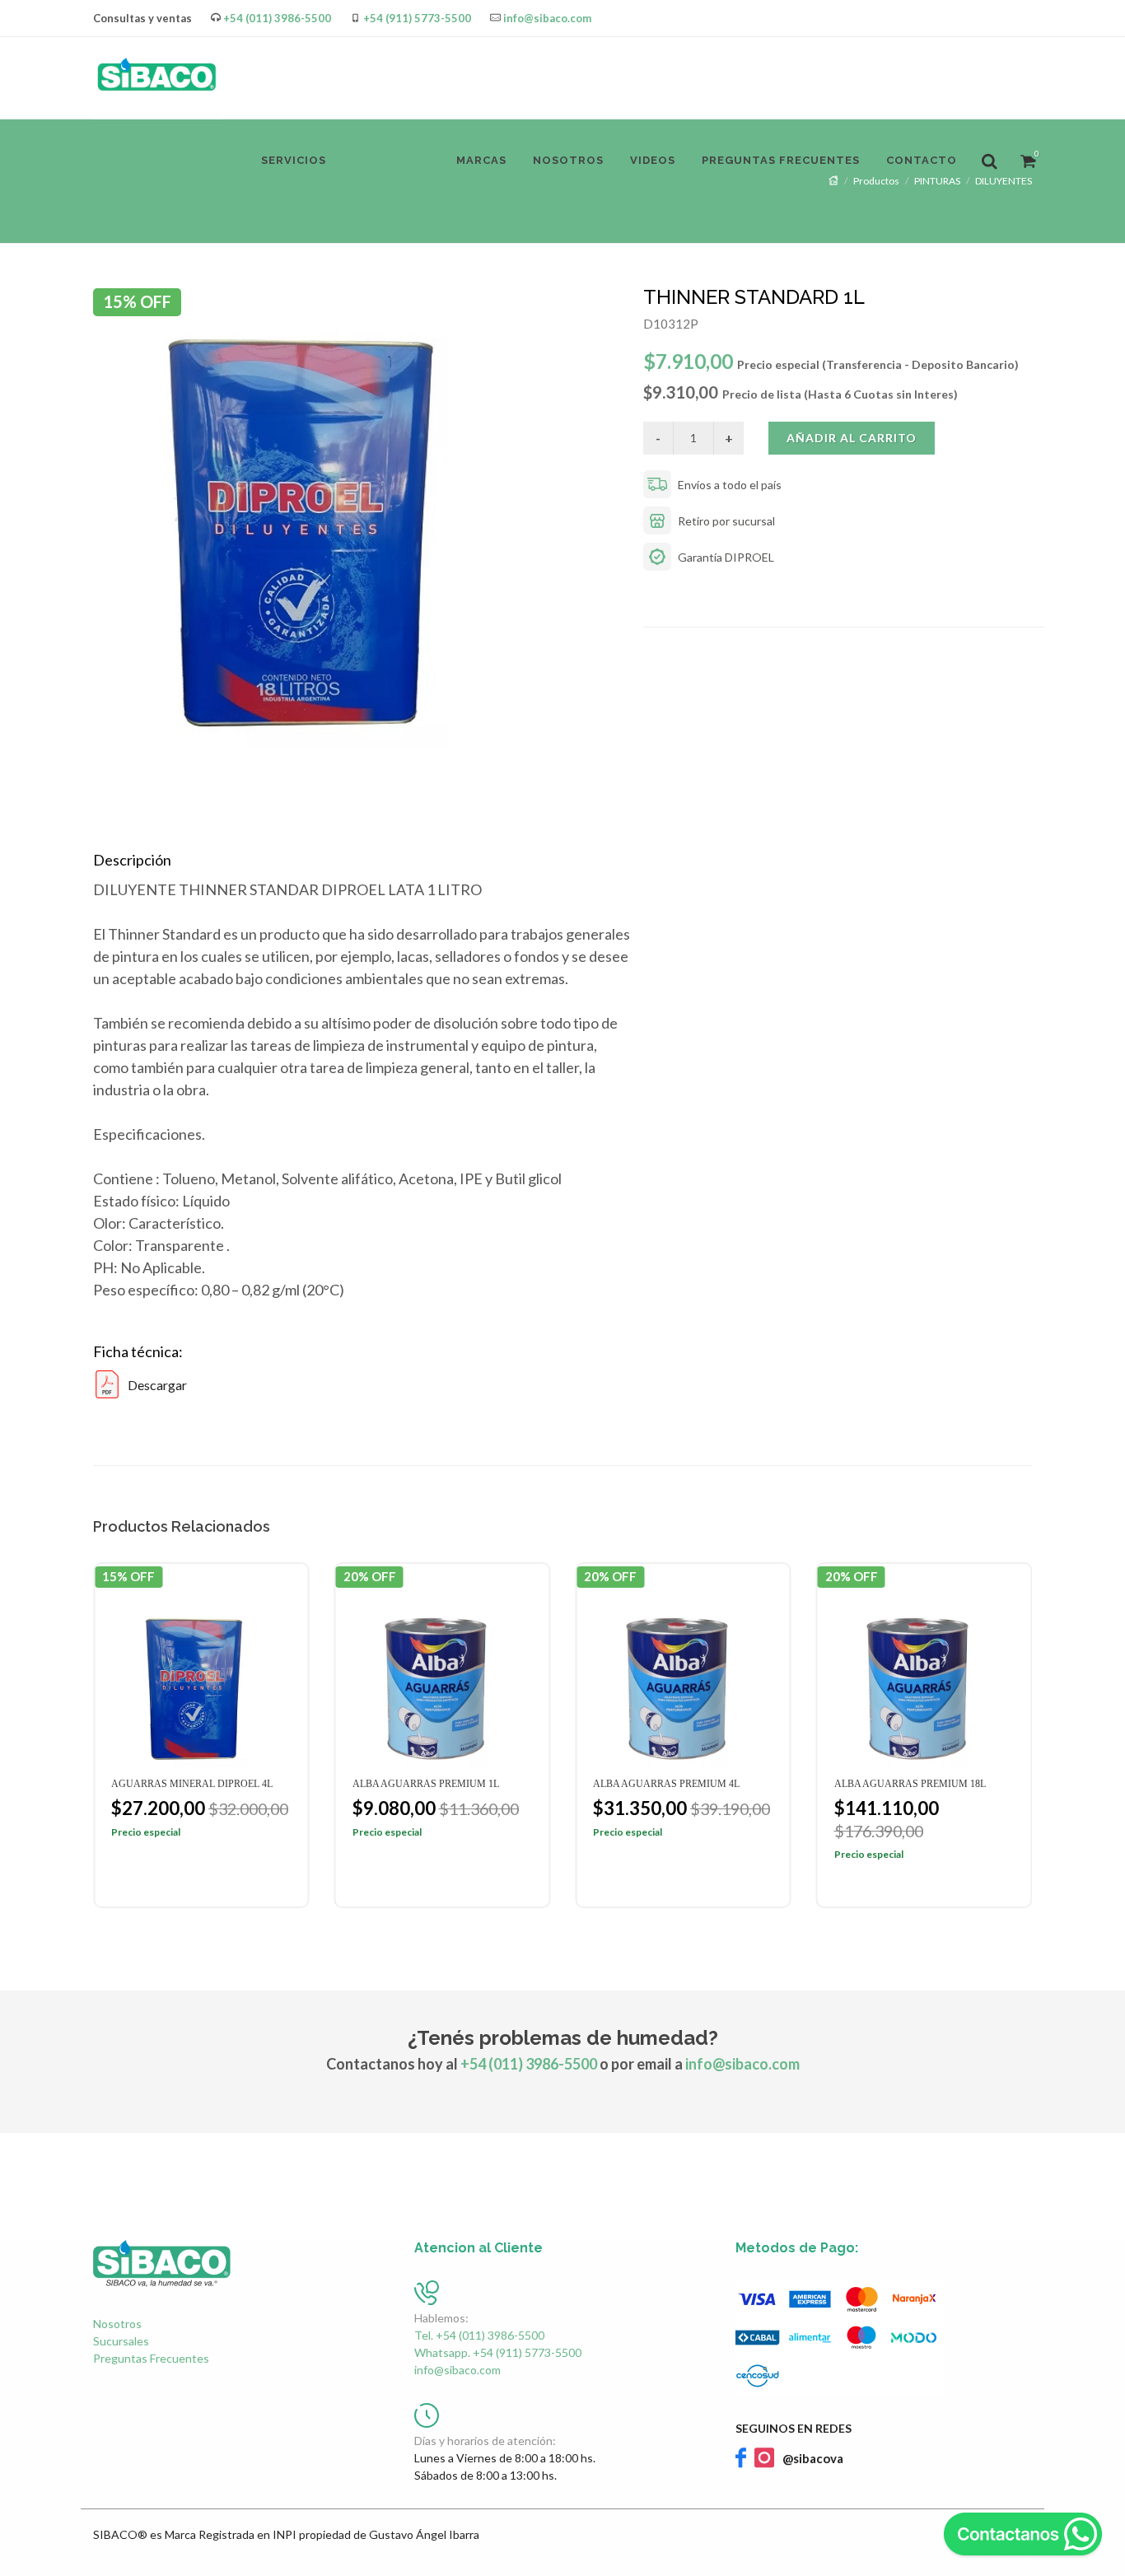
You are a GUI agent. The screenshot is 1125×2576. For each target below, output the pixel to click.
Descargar (157, 1385)
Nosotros (117, 2324)
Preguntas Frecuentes (151, 2358)
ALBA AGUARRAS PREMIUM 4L (426, 1784)
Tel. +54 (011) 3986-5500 (479, 2335)
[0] (1026, 158)
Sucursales (121, 2341)
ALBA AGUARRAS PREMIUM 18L (669, 1784)
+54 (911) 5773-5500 (417, 18)
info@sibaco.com (547, 18)
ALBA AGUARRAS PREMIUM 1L (184, 1784)
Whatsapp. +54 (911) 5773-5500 (498, 2352)
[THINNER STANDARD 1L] (362, 533)
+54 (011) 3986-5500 (277, 18)
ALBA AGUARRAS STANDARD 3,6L (915, 1784)
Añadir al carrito (852, 438)
